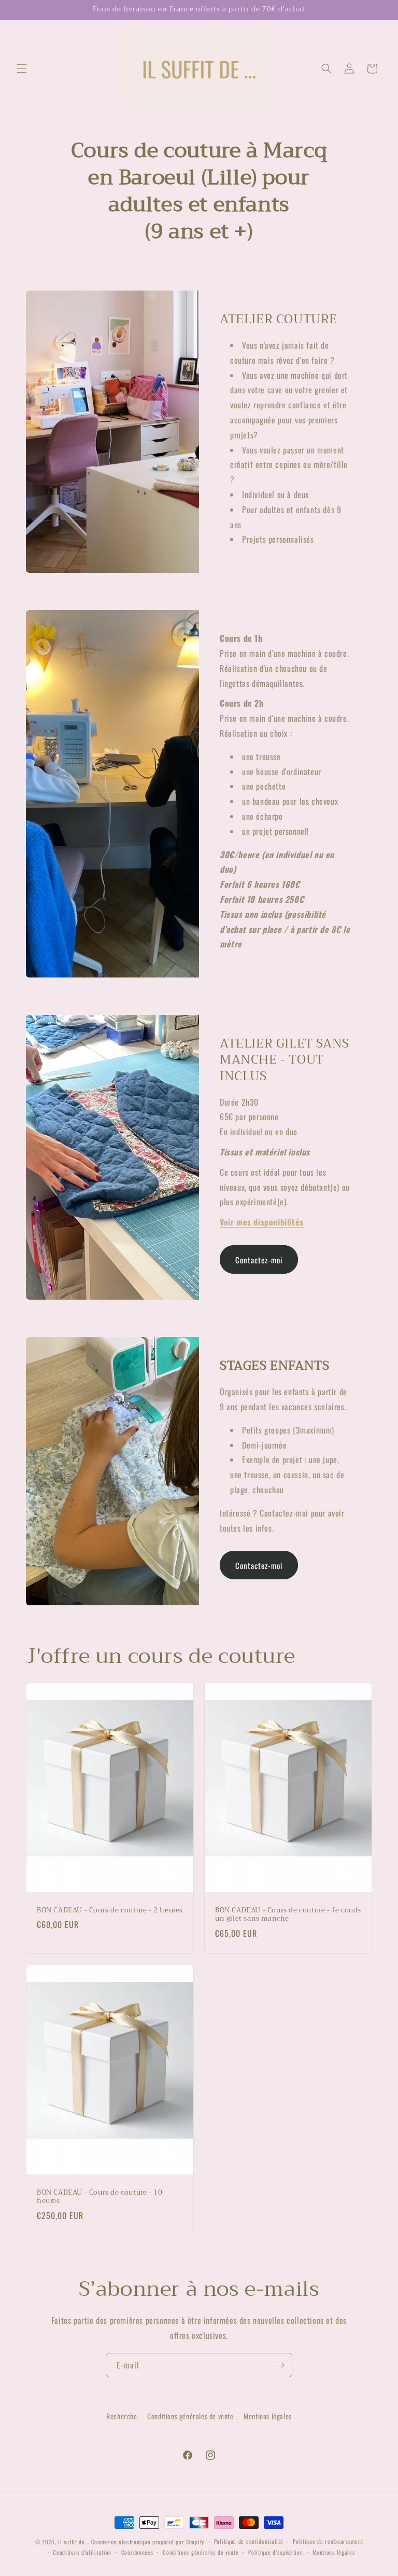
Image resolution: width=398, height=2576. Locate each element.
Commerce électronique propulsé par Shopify (148, 2542)
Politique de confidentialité (249, 2541)
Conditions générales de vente (190, 2416)
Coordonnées (137, 2552)
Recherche (122, 2416)
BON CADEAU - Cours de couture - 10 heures (99, 2197)
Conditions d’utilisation (82, 2552)
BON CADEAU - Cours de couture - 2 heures (110, 1911)
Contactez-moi (259, 1260)
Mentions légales (268, 2416)
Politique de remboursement (328, 2541)
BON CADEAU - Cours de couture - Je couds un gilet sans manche (288, 1915)
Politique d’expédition (275, 2552)
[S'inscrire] (280, 2365)
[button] (22, 68)
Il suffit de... (74, 2542)
